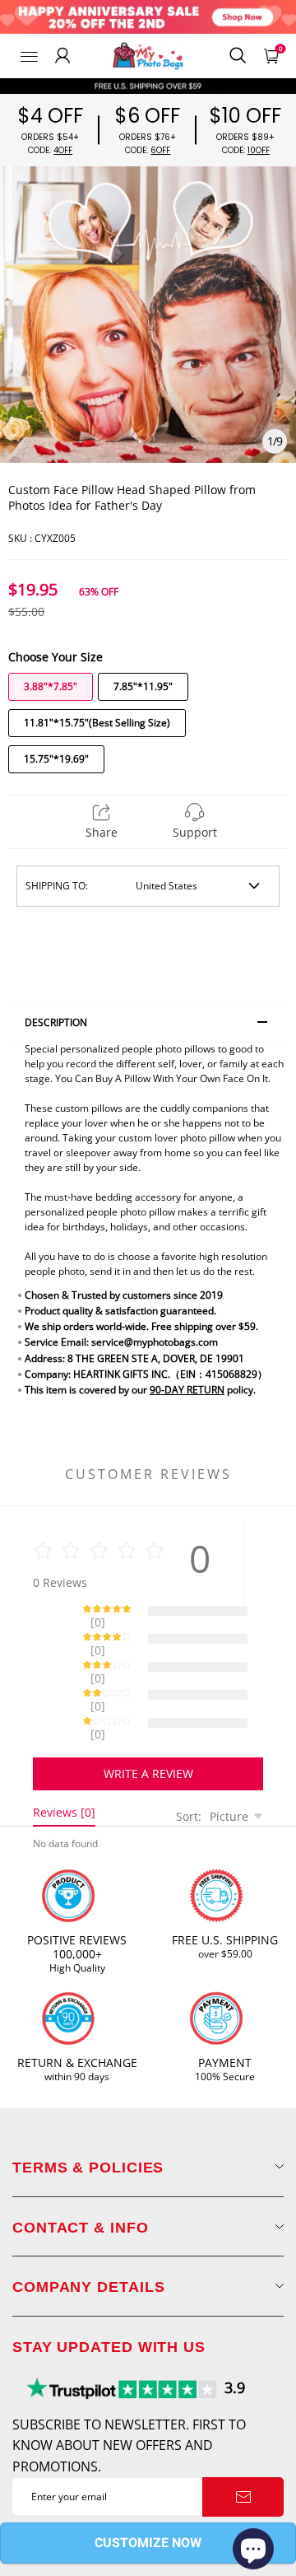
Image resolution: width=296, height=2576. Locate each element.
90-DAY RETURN (187, 1390)
